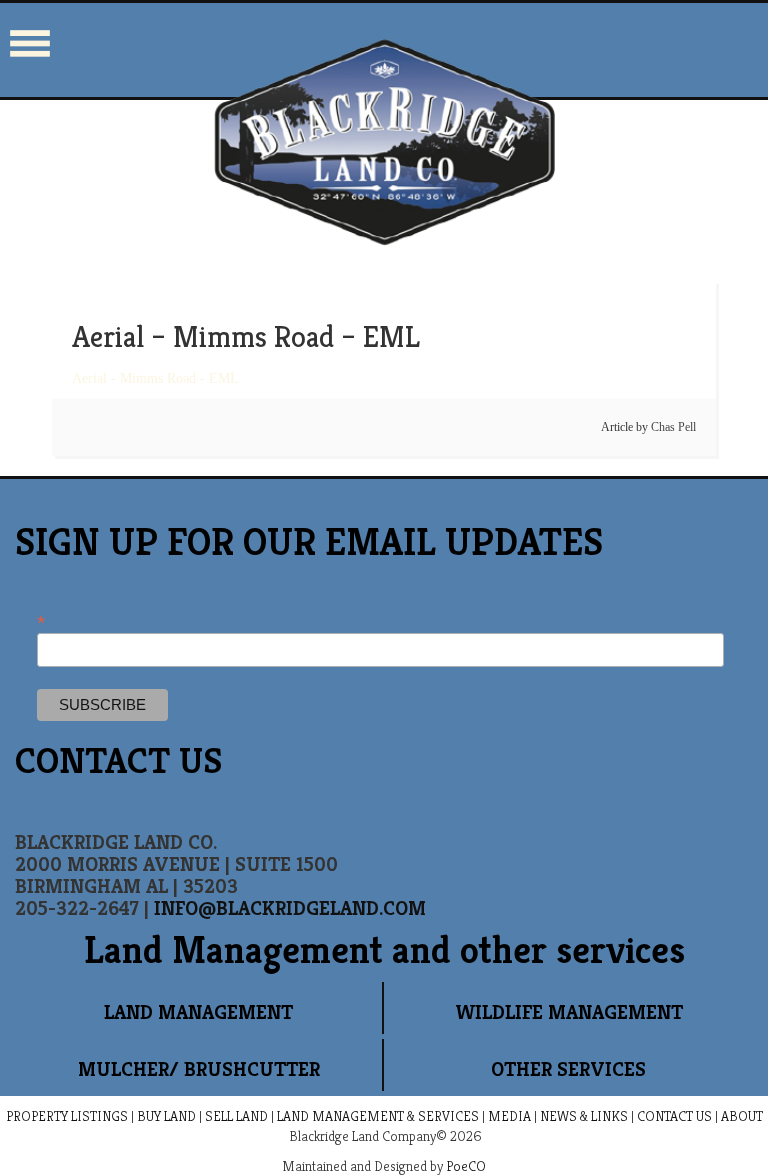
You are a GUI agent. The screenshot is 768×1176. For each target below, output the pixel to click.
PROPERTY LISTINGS (67, 1116)
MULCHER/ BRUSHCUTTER (199, 1069)
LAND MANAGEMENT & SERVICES (378, 1116)
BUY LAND (166, 1116)
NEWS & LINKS (584, 1116)
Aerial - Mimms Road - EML (155, 378)
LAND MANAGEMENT (198, 1012)
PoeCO (466, 1166)
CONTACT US (674, 1116)
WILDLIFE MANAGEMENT (569, 1012)
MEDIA (509, 1116)
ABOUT (742, 1116)
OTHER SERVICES (568, 1069)
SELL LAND (236, 1116)
